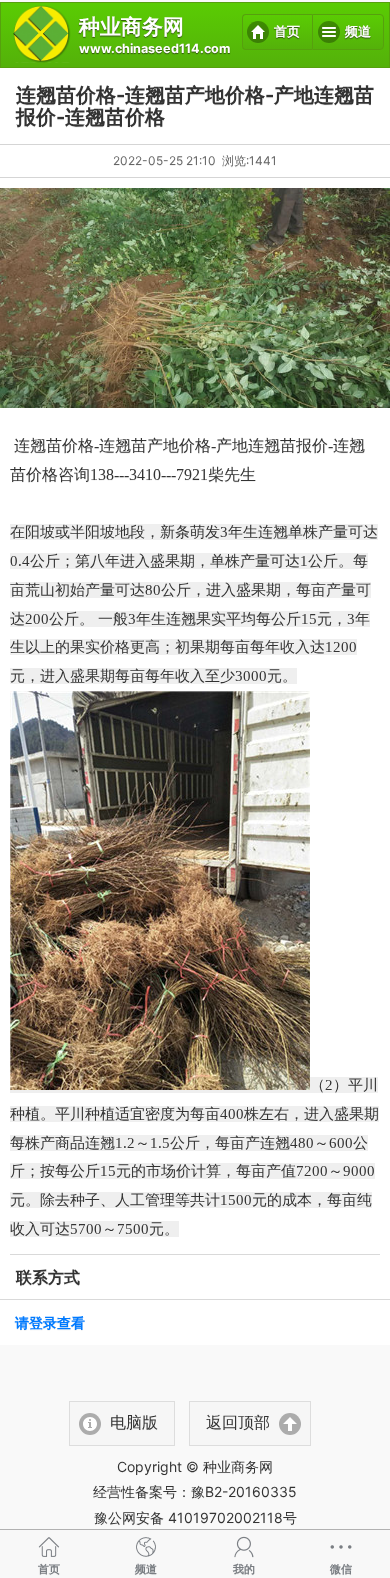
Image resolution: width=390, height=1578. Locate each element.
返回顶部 (238, 1422)
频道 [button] (358, 32)
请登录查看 (50, 1322)
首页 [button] (287, 32)
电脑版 (134, 1422)
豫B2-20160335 (244, 1491)
